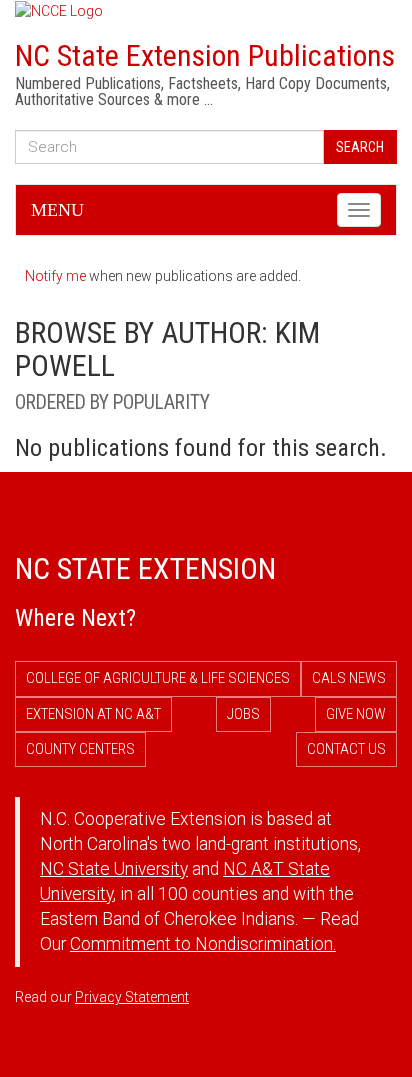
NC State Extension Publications (205, 55)
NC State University (114, 869)
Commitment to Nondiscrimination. (203, 944)
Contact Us (346, 749)
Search (360, 147)
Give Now (356, 714)
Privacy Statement (132, 997)
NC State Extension (145, 568)
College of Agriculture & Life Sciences (158, 678)
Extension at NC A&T (93, 714)
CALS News (349, 678)
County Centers (80, 749)
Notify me (55, 276)
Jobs (243, 714)
